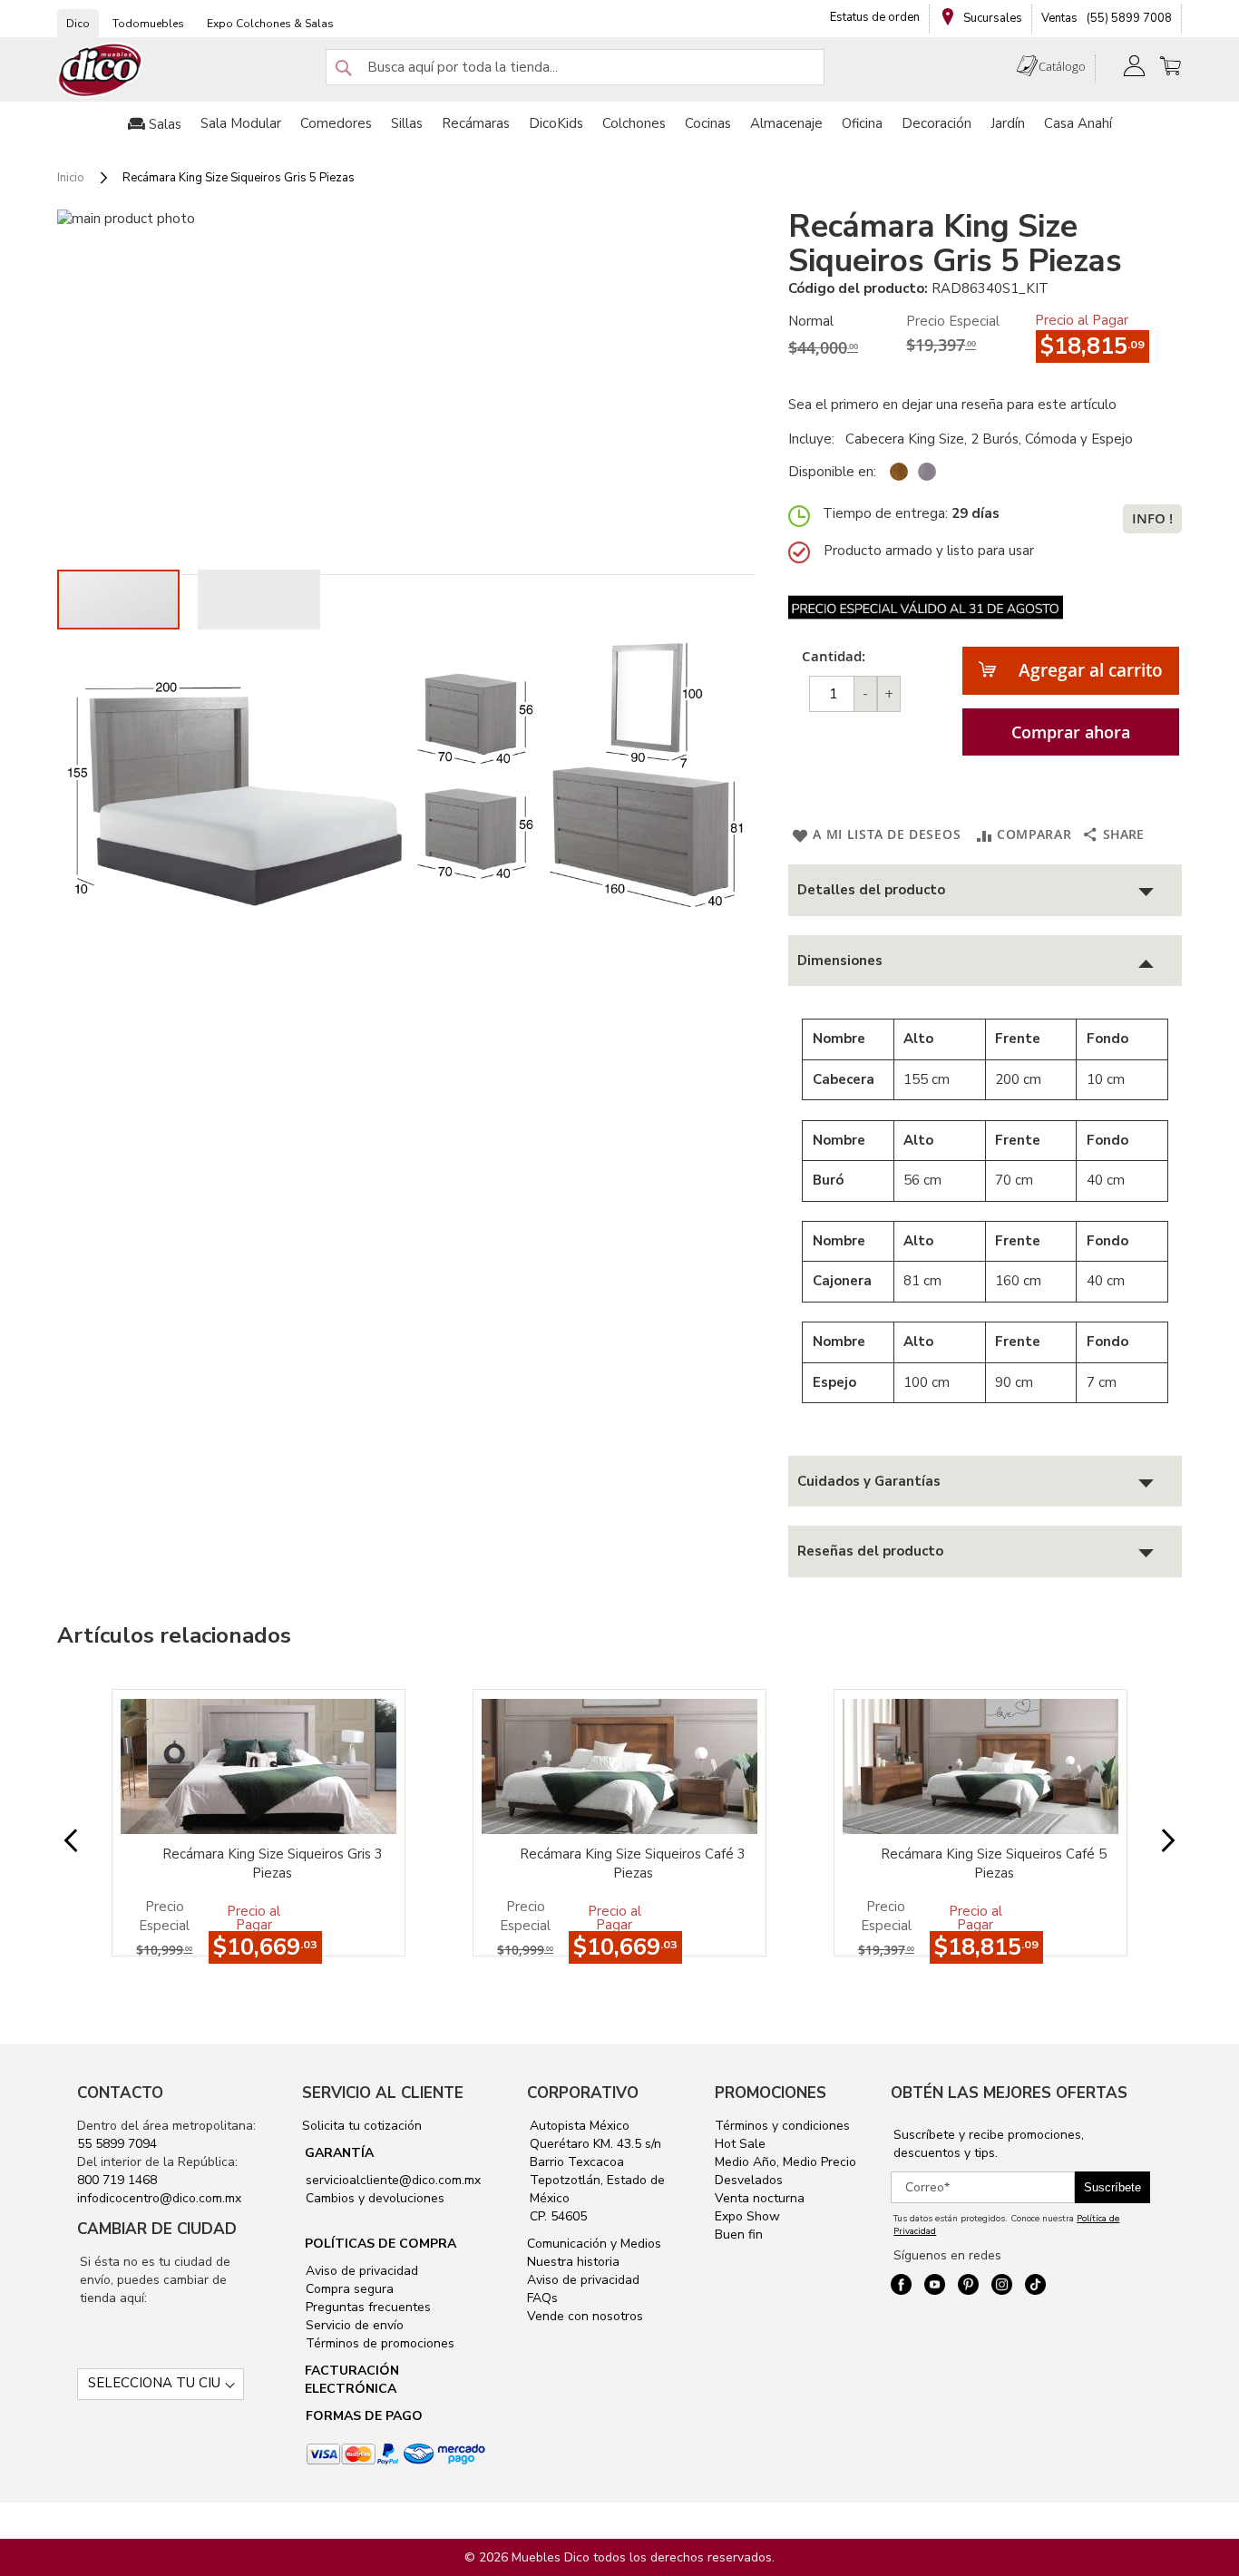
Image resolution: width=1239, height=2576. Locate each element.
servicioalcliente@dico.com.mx (393, 2180)
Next (1154, 1841)
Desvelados (749, 2180)
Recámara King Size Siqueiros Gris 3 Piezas (273, 1864)
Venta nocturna (760, 2198)
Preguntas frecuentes (366, 2307)
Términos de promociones (378, 2343)
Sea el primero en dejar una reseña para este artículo (952, 405)
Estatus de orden (875, 17)
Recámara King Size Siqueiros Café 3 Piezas (633, 1864)
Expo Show (747, 2216)
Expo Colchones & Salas (270, 24)
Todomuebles (148, 24)
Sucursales (991, 18)
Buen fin (739, 2234)
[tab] (985, 890)
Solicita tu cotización (362, 2126)
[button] (259, 600)
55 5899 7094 (117, 2144)
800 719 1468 (117, 2180)
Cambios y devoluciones (373, 2198)
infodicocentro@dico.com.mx (159, 2198)
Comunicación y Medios (594, 2244)
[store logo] (101, 70)
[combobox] (575, 67)
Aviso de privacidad (360, 2271)
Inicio (71, 178)
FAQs (542, 2298)
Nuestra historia (573, 2262)
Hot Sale (740, 2144)
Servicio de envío (353, 2325)
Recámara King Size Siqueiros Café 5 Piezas (994, 1864)
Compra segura (348, 2289)
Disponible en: (832, 472)
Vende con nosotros (585, 2316)
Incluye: (815, 439)
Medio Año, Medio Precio (785, 2162)
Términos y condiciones (782, 2126)
